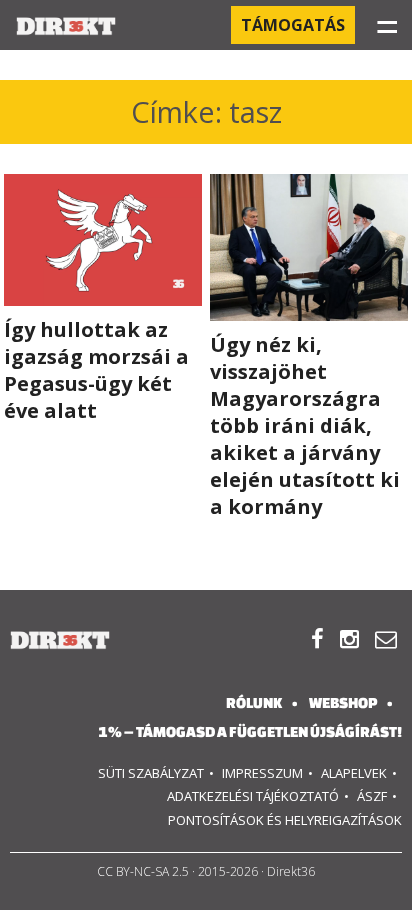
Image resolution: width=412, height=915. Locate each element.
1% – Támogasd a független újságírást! (250, 731)
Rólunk (254, 702)
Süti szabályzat (151, 773)
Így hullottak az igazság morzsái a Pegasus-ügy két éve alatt (96, 370)
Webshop (343, 702)
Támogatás (293, 25)
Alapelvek (354, 773)
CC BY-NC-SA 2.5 (143, 871)
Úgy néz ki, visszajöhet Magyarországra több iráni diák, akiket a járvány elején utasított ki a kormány (305, 425)
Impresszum (262, 773)
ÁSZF (372, 796)
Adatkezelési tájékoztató (253, 796)
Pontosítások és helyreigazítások (285, 820)
